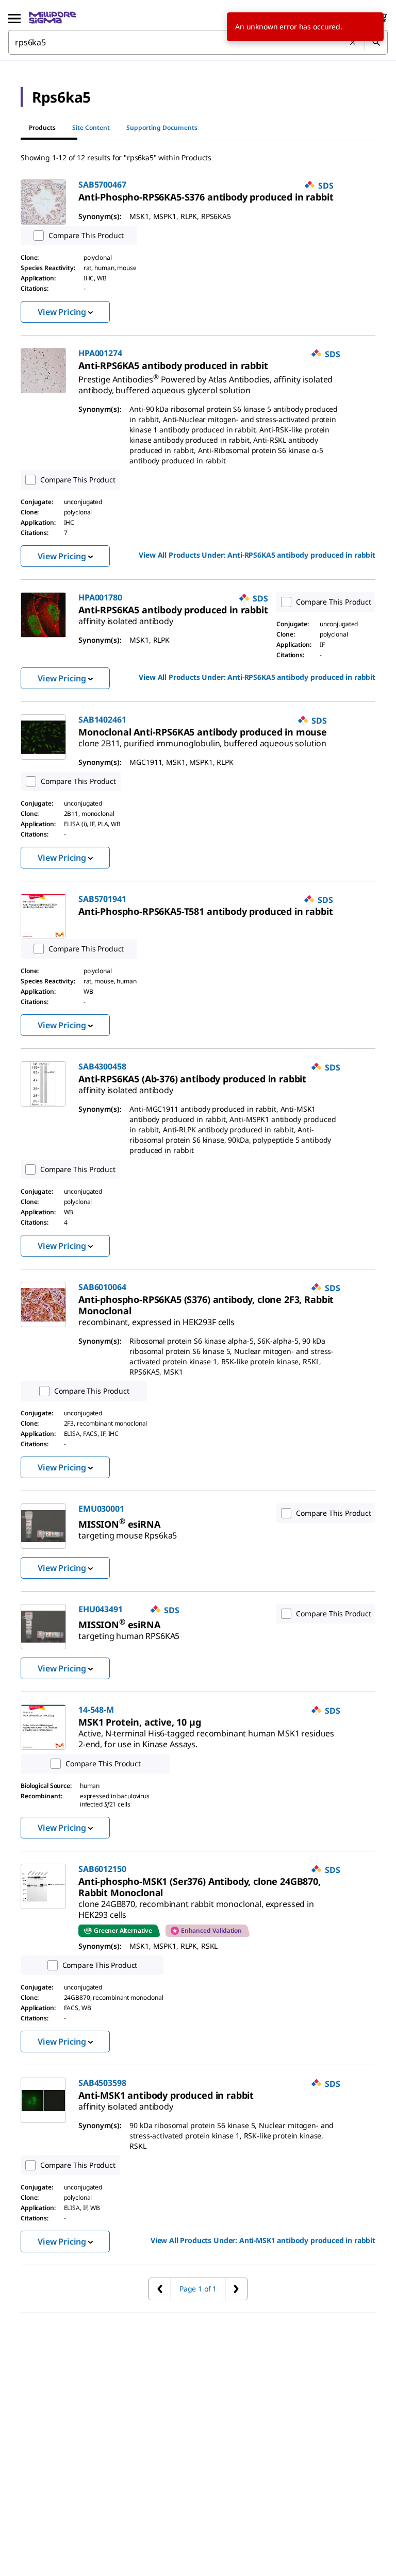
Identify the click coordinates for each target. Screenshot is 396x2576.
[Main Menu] (14, 18)
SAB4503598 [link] (102, 2083)
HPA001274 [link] (100, 353)
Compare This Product (86, 235)
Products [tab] (42, 128)
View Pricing (62, 312)
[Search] (376, 42)
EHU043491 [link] (101, 1609)
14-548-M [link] (96, 1710)
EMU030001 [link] (101, 1509)
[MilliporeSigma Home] (52, 18)
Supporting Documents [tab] (162, 128)
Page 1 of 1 (198, 2289)
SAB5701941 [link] (102, 899)
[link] (206, 197)
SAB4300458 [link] (102, 1066)
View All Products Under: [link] (257, 555)
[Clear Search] (353, 43)
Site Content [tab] (91, 128)
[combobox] (198, 42)
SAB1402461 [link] (102, 720)
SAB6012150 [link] (102, 1869)
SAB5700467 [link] (102, 185)
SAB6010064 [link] (102, 1287)
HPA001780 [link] (100, 597)
